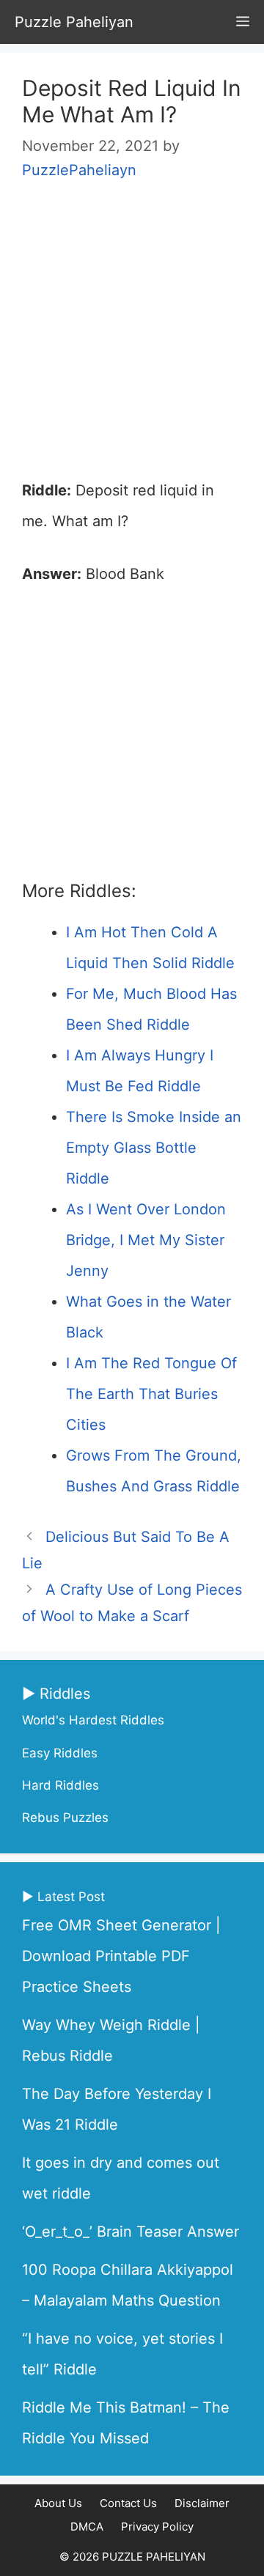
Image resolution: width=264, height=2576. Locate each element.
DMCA (87, 2527)
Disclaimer (202, 2503)
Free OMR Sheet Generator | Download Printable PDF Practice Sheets (121, 1956)
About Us (58, 2503)
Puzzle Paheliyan (74, 22)
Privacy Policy (157, 2527)
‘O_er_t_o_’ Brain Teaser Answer (131, 2232)
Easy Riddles (60, 1753)
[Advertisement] (132, 337)
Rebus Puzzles (65, 1817)
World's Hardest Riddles (93, 1720)
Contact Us (128, 2503)
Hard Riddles (60, 1785)
